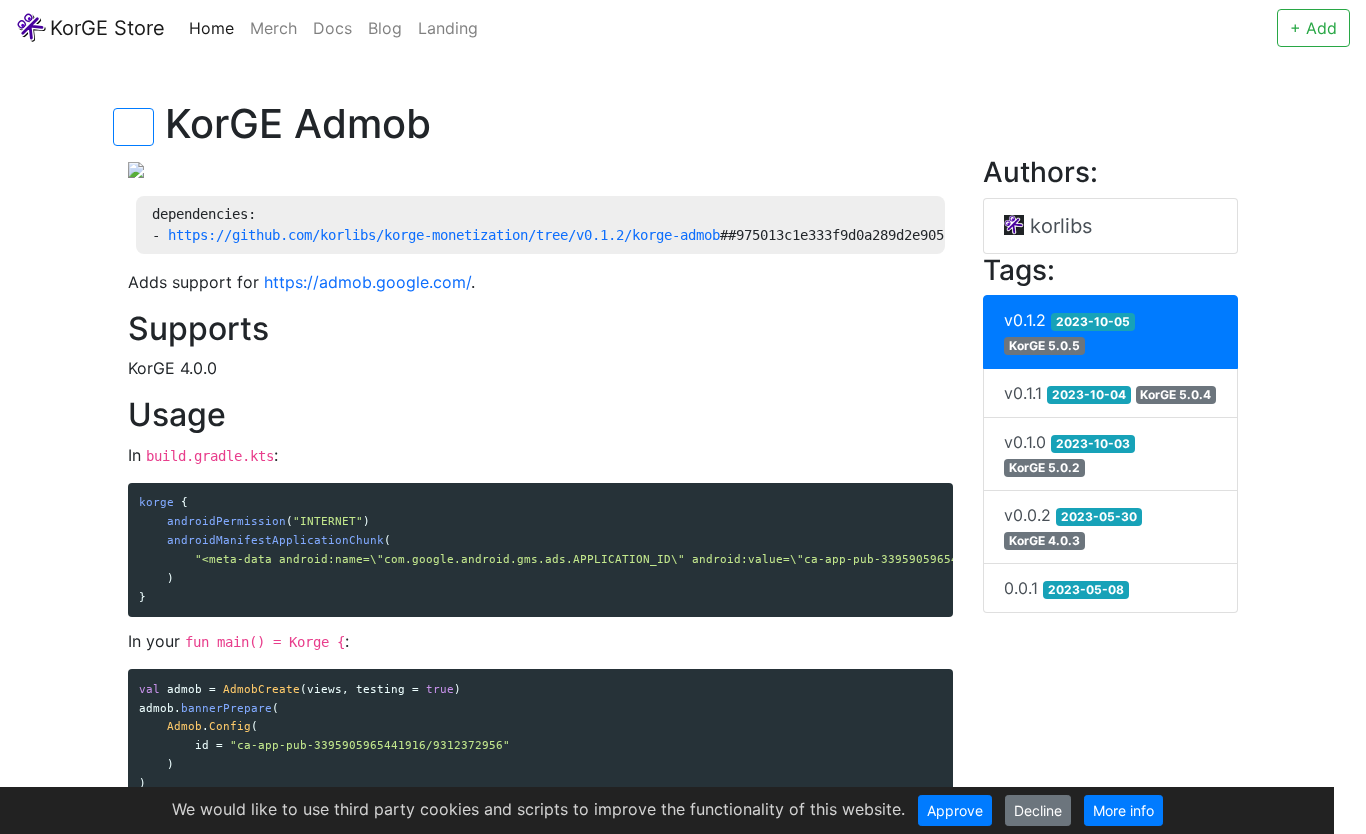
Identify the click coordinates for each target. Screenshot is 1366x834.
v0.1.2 (1067, 331)
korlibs (1058, 226)
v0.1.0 (1067, 453)
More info (1123, 810)
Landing (448, 28)
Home (211, 28)
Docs (332, 28)
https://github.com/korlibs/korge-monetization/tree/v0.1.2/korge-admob (444, 235)
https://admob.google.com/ (367, 282)
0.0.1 (1064, 588)
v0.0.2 (1070, 526)
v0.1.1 (1107, 393)
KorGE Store (107, 28)
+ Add (1313, 28)
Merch (273, 28)
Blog (385, 28)
